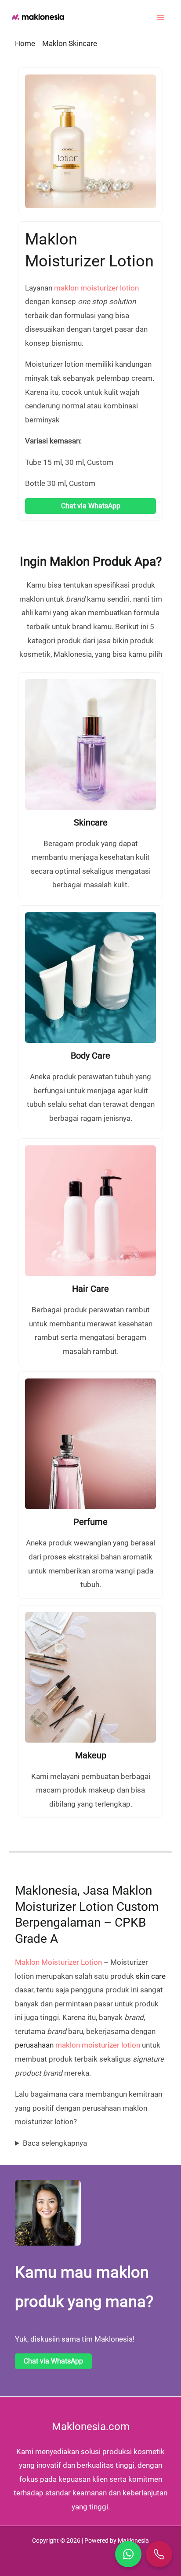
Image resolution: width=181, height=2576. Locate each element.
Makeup (91, 1755)
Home (25, 43)
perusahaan (47, 2045)
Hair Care (90, 1289)
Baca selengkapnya (55, 2143)
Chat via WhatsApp (91, 506)
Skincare (91, 822)
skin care (151, 1976)
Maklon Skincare (70, 43)
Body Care (90, 1056)
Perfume (90, 1522)
